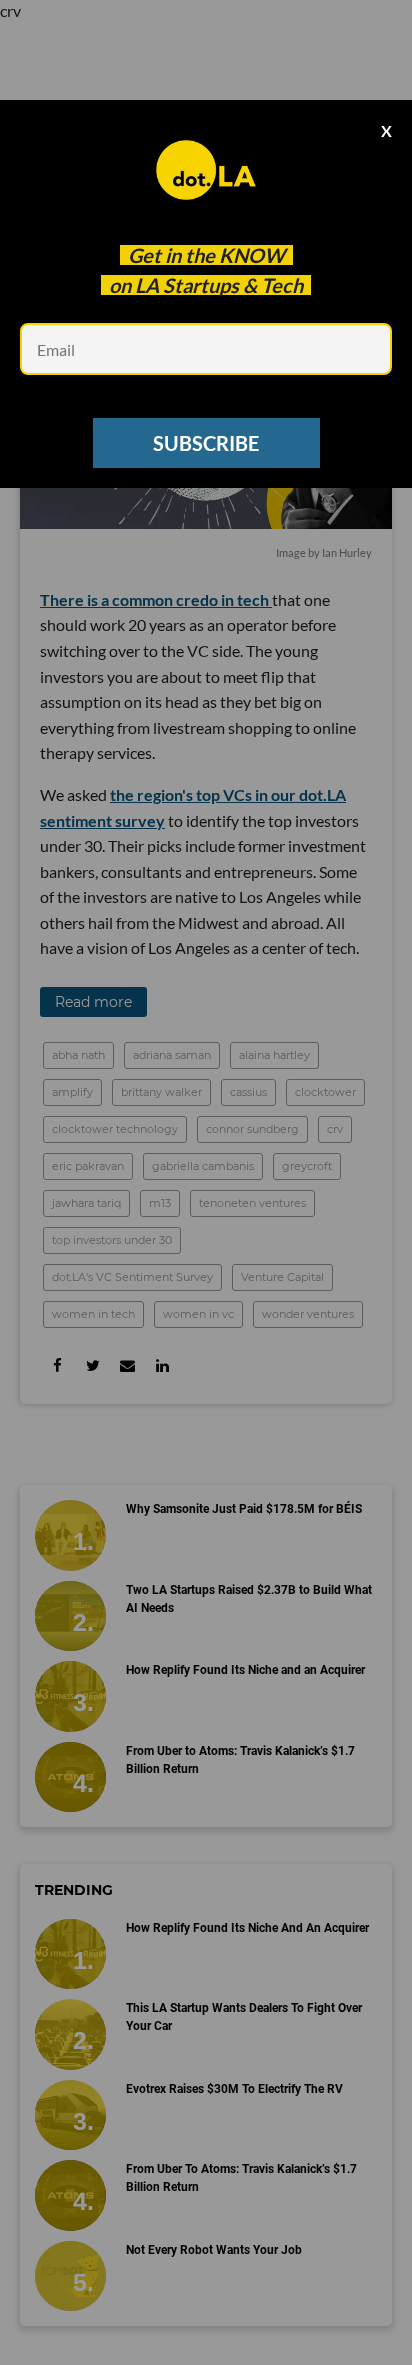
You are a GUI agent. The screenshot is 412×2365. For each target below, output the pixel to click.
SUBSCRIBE (206, 443)
